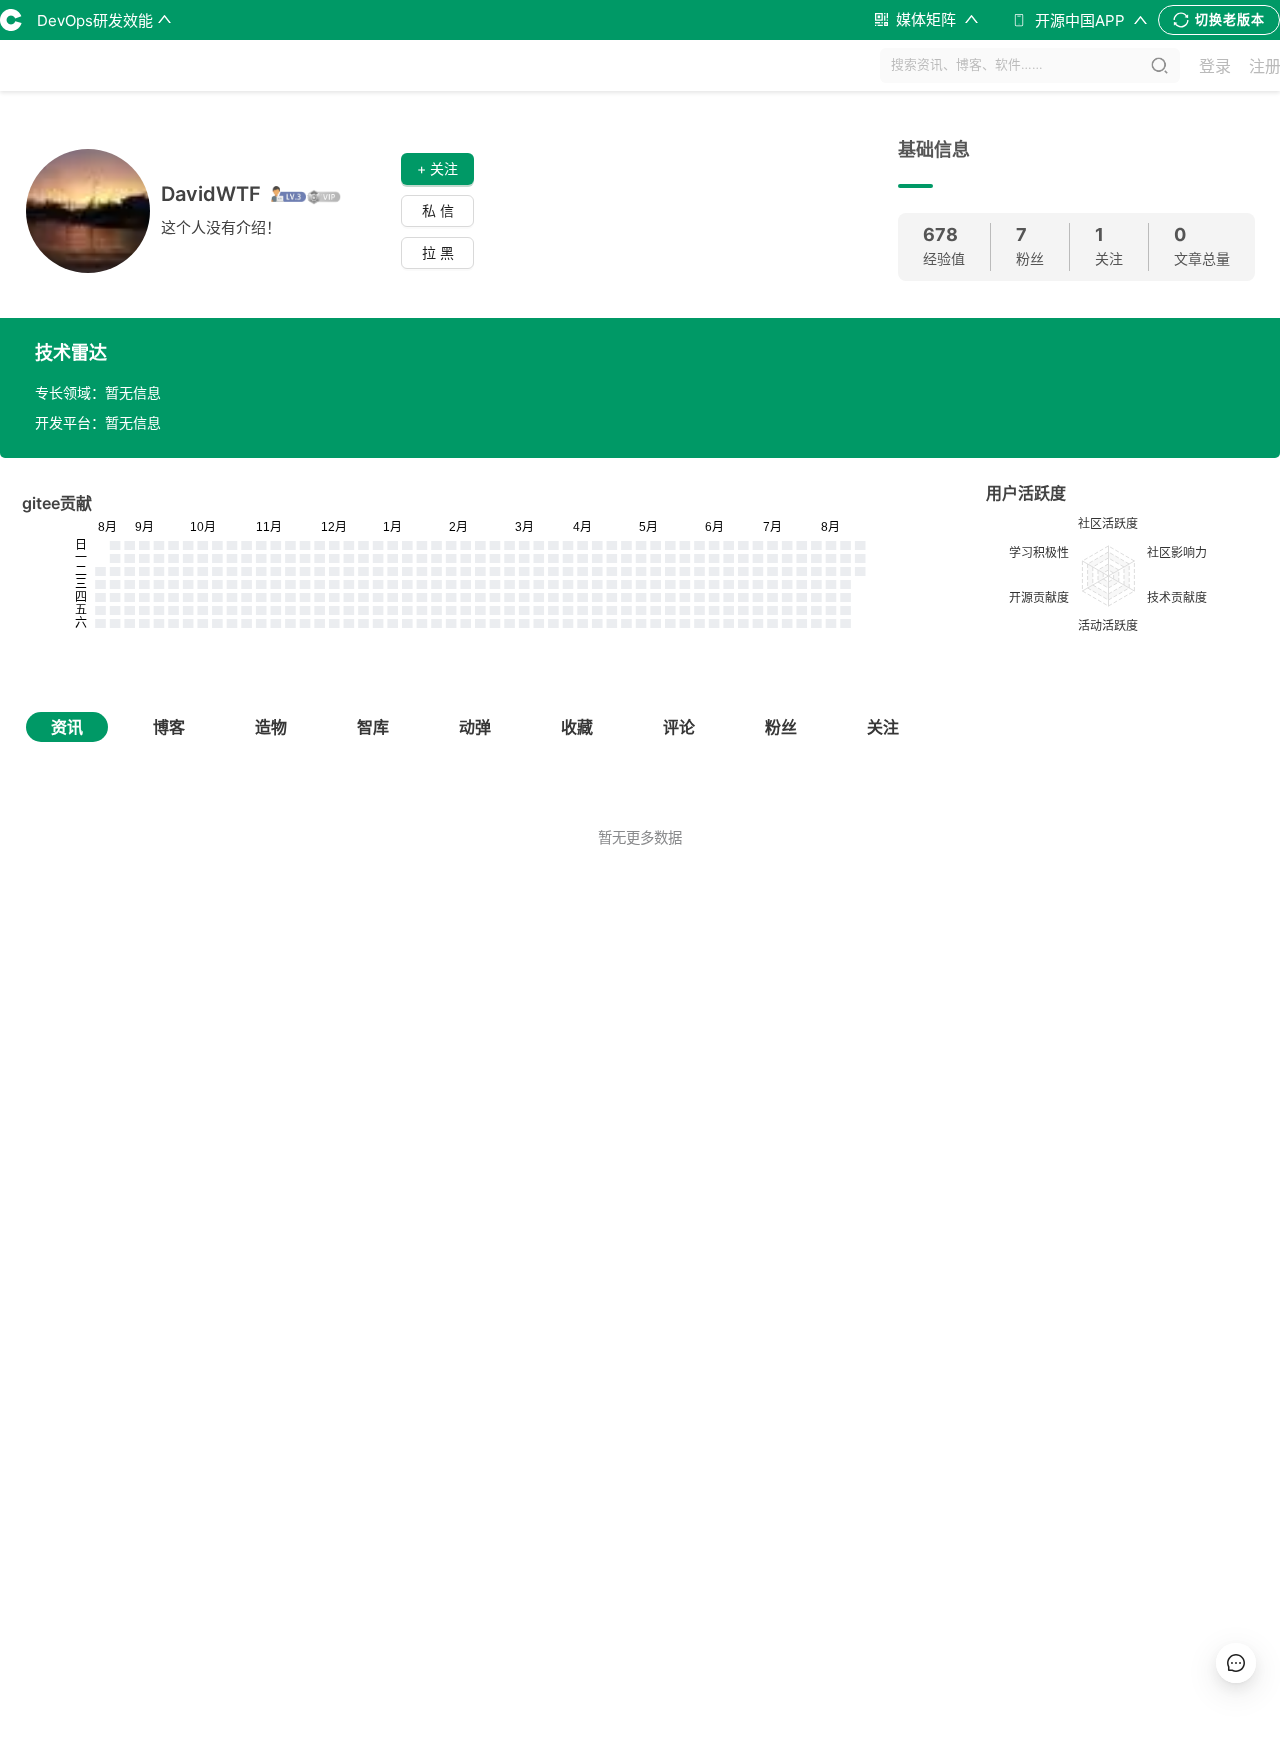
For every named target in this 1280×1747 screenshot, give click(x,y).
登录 (1215, 66)
